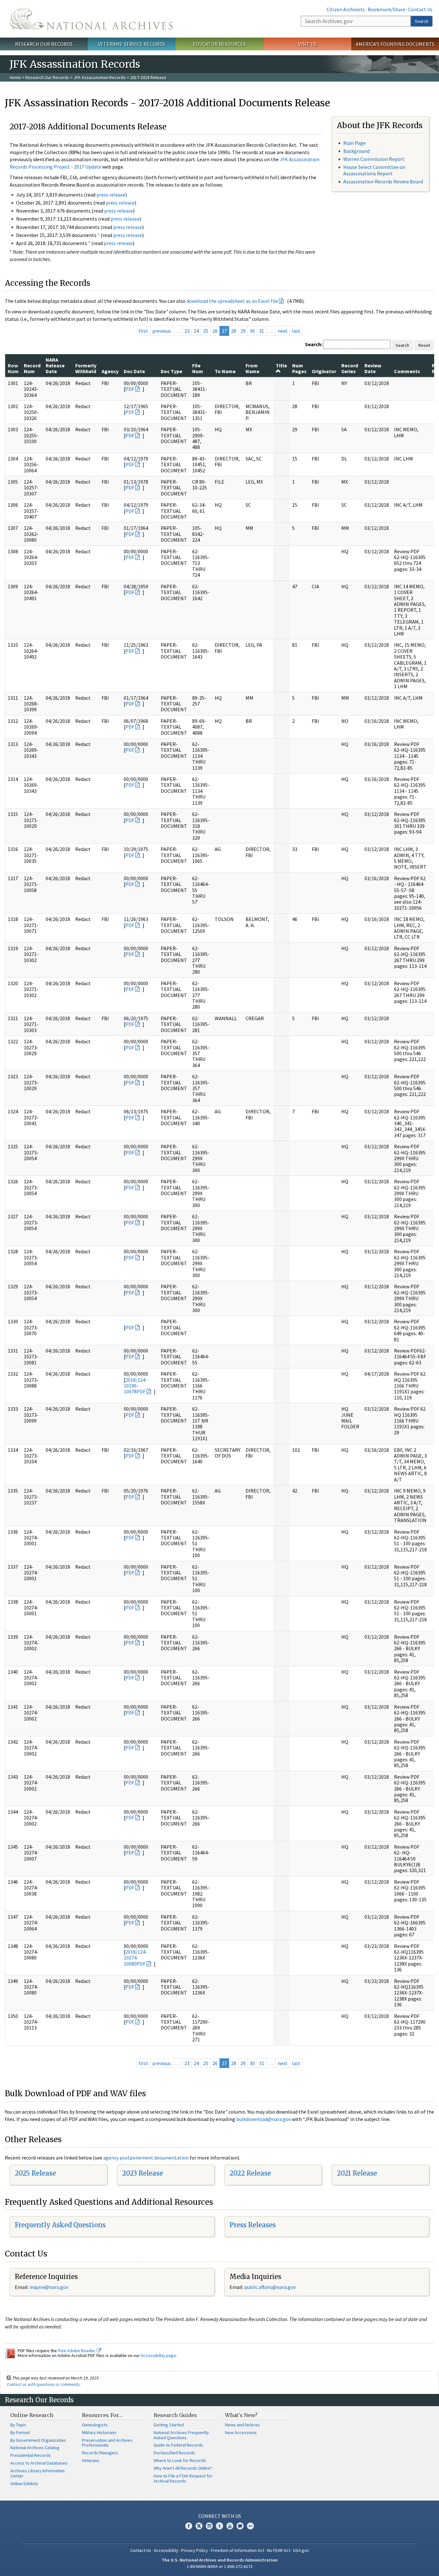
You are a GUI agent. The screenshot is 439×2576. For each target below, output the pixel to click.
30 (252, 331)
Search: (314, 344)
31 (262, 331)
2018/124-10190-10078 (135, 1386)
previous (162, 331)
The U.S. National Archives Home (91, 19)
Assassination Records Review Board (383, 181)
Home (15, 77)
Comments (407, 371)
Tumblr (219, 2526)
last (296, 331)
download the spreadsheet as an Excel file (232, 301)
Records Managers (100, 2453)
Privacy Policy (195, 2550)
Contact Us (420, 9)
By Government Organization (38, 2440)
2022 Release (250, 2173)
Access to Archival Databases (39, 2463)
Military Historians (99, 2432)
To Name (225, 371)
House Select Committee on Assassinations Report (374, 170)
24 (196, 331)
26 (215, 331)
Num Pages (299, 368)
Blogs (240, 2526)
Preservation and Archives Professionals (107, 2443)
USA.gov (301, 2550)
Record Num (32, 368)
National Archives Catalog (35, 2448)
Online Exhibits (24, 2484)
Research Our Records (44, 44)
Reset (424, 345)
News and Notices (242, 2425)
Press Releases (253, 2225)
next (283, 331)
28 (234, 331)
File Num (198, 368)
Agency (110, 371)
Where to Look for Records (180, 2460)
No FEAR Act (279, 2550)
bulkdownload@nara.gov (264, 2119)
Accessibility (166, 2550)
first (143, 331)
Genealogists (95, 2425)
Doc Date (134, 371)
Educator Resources (219, 44)
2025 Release (35, 2173)
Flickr (250, 2526)
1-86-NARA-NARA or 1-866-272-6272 (220, 2566)
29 (243, 331)
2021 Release (357, 2173)
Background (356, 151)
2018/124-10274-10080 (135, 1958)
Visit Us (307, 44)
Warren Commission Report (374, 159)
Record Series (350, 368)
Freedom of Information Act (237, 2550)
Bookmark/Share (386, 9)
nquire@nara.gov (49, 2287)
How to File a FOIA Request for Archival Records (183, 2478)
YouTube (230, 2526)
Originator (324, 371)
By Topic (18, 2425)
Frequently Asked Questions (60, 2225)
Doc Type (171, 371)
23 (187, 331)
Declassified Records (174, 2453)
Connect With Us (220, 2516)
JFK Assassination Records (100, 77)
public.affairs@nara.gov (270, 2287)
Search (422, 21)
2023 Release (143, 2173)
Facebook (189, 2526)
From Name (252, 368)
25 (206, 331)
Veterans (91, 2460)
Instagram (209, 2526)
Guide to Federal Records (178, 2445)
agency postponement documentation (146, 2158)
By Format (20, 2432)
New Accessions (241, 2432)
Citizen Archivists (346, 9)
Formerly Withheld (86, 368)
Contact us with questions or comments (43, 2384)
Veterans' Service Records (132, 44)
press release (111, 195)
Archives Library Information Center (37, 2473)
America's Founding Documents (395, 44)
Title (281, 365)
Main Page (354, 143)
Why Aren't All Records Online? (183, 2468)
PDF (130, 389)
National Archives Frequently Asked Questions (181, 2435)
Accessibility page (158, 2355)
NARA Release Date (55, 366)
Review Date (373, 368)
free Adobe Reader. (77, 2351)
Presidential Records (31, 2455)
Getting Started (169, 2425)
